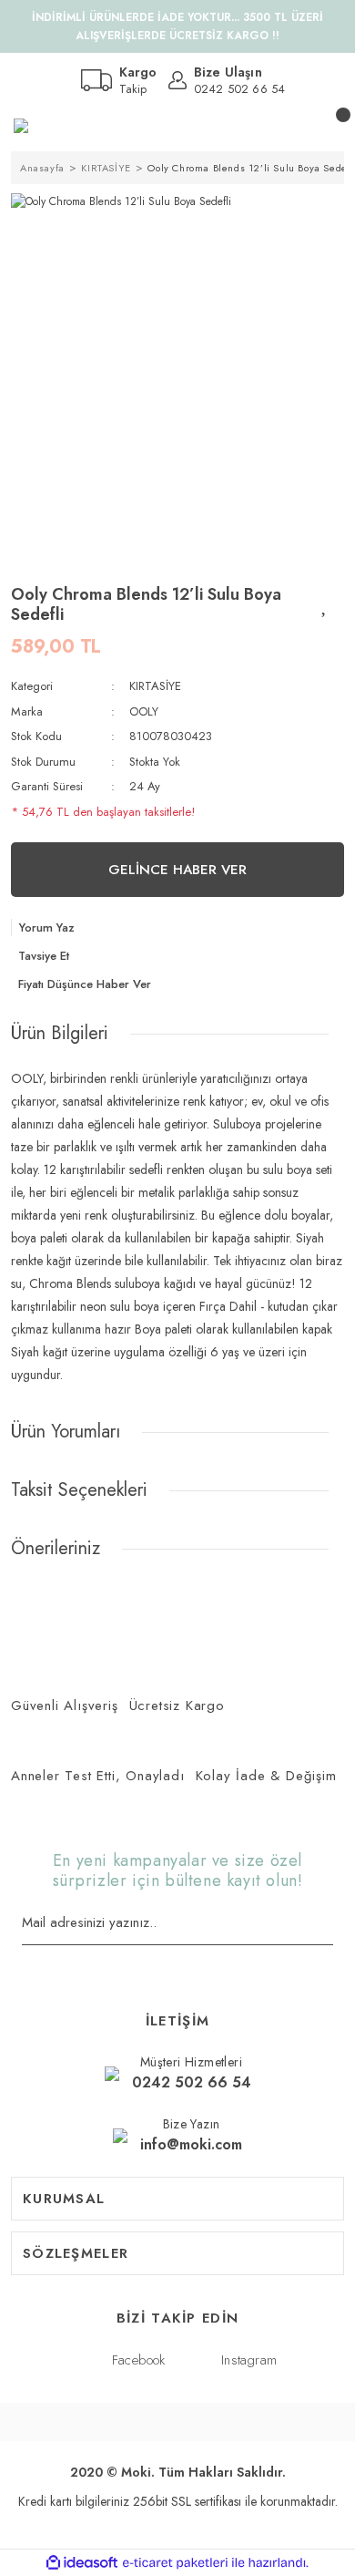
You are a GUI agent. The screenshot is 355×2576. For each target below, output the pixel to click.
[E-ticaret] (175, 2563)
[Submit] (327, 1924)
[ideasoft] (82, 2563)
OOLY (144, 711)
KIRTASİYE (155, 686)
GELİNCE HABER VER (177, 870)
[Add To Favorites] (325, 604)
